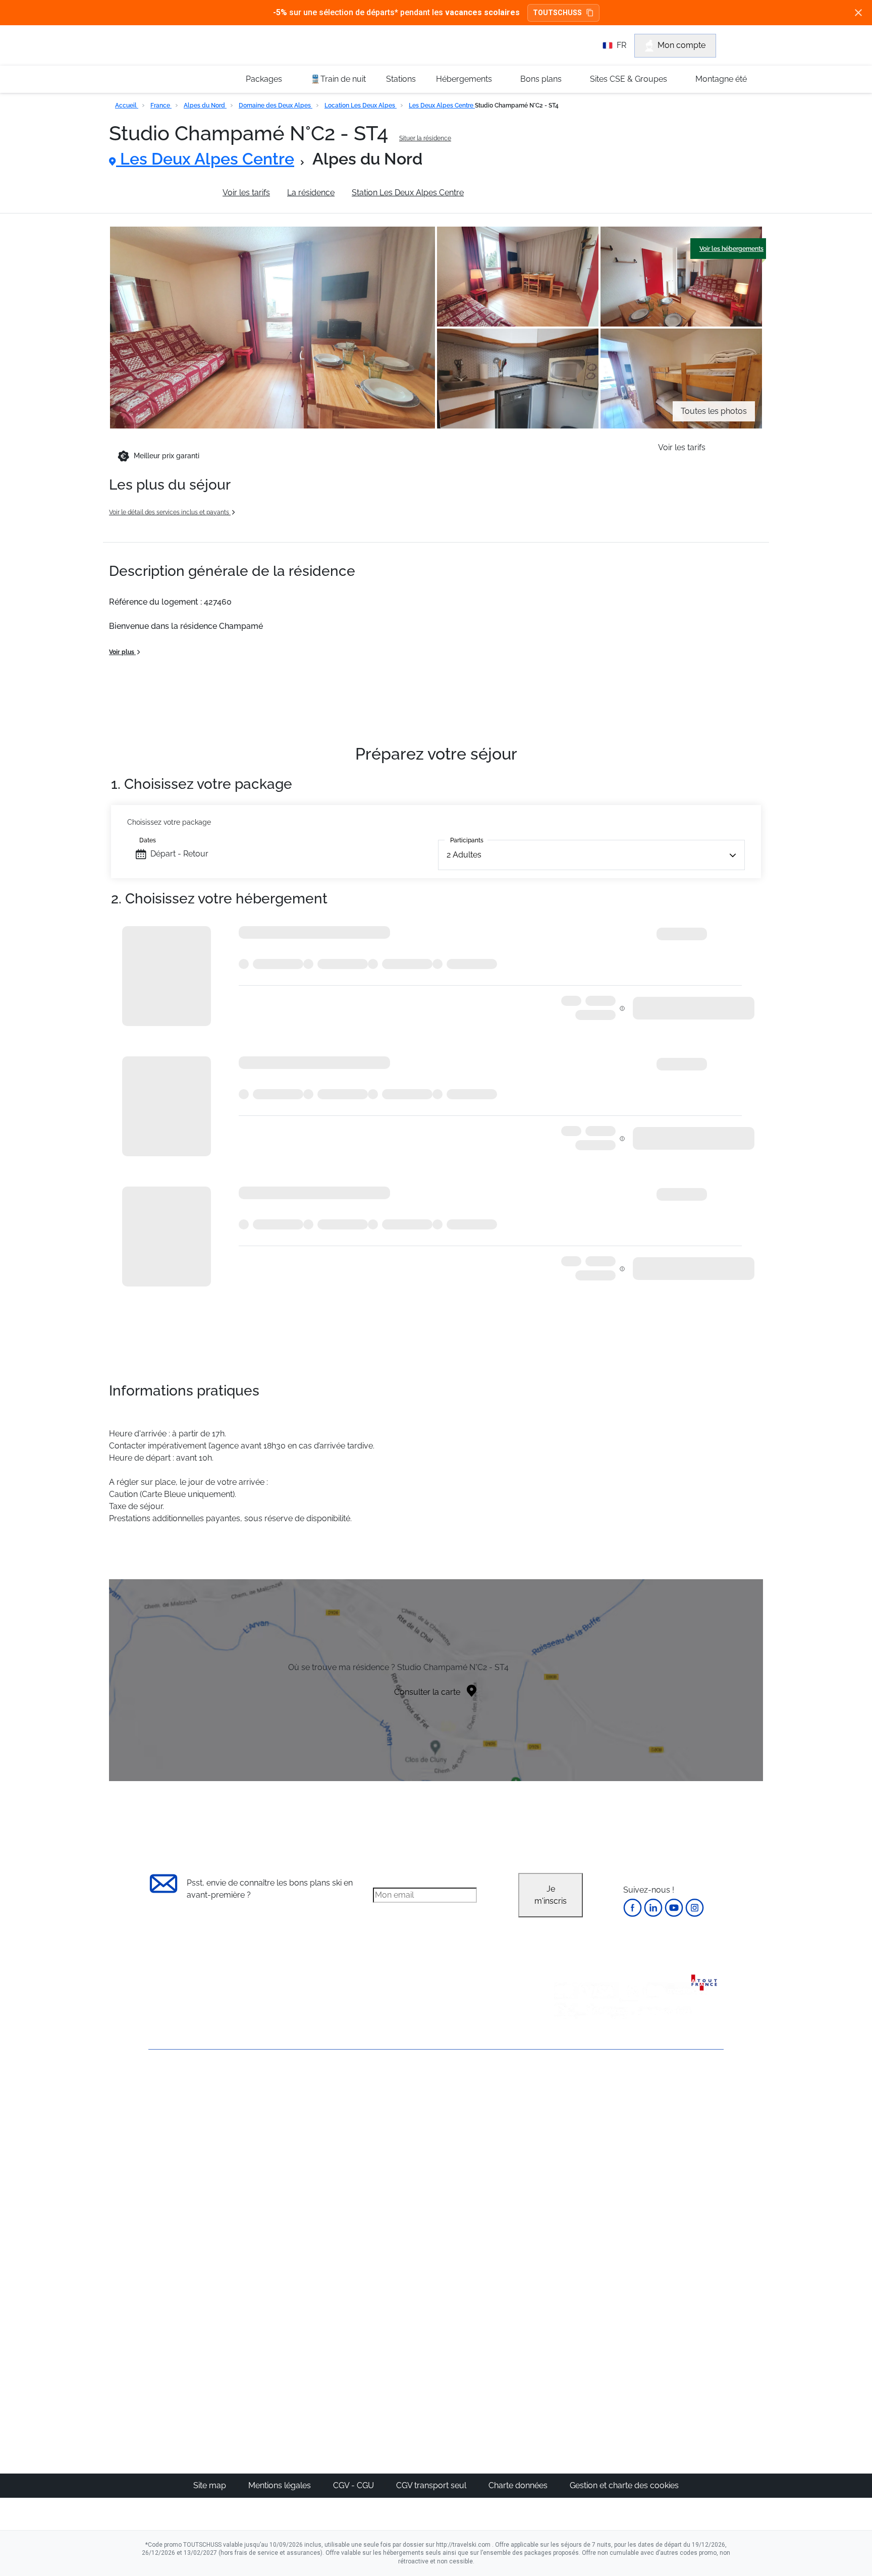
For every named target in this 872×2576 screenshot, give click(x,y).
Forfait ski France (682, 2231)
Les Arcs (479, 2170)
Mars (566, 2170)
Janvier (570, 2134)
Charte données (519, 2485)
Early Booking (302, 2158)
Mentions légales (281, 2485)
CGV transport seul (432, 2485)
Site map (211, 2485)
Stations (401, 79)
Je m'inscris (551, 1895)
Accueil (127, 105)
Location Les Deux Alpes (361, 105)
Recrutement (173, 2120)
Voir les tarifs (246, 193)
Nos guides (391, 2319)
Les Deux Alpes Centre (442, 105)
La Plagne (482, 2158)
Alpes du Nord (205, 105)
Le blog (384, 2307)
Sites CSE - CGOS (402, 2134)
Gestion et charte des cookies (624, 2485)
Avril (565, 2182)
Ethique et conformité (188, 2154)
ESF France (671, 2243)
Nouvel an (576, 2122)
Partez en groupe (402, 2122)
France (161, 105)
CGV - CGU (355, 2485)
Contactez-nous (178, 2086)
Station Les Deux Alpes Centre (408, 193)
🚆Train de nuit (338, 79)
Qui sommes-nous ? (186, 2103)
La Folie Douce (491, 2368)
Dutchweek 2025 (494, 2356)
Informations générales (162, 193)
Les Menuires (488, 2182)
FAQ (156, 2137)
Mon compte (682, 45)
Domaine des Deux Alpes (276, 105)
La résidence (311, 193)
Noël (565, 2109)
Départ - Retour (179, 854)
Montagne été (721, 79)
